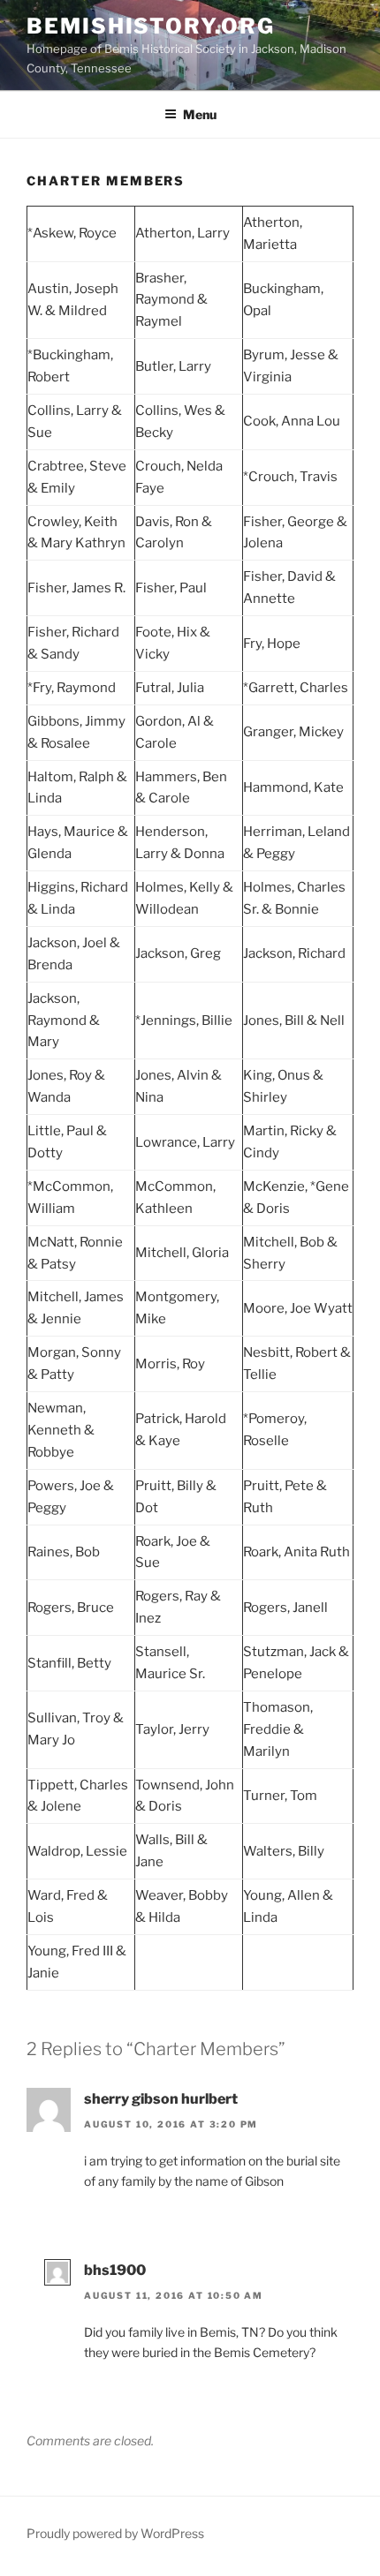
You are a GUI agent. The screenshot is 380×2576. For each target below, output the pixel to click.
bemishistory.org (151, 26)
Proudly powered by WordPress (115, 2533)
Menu (200, 114)
